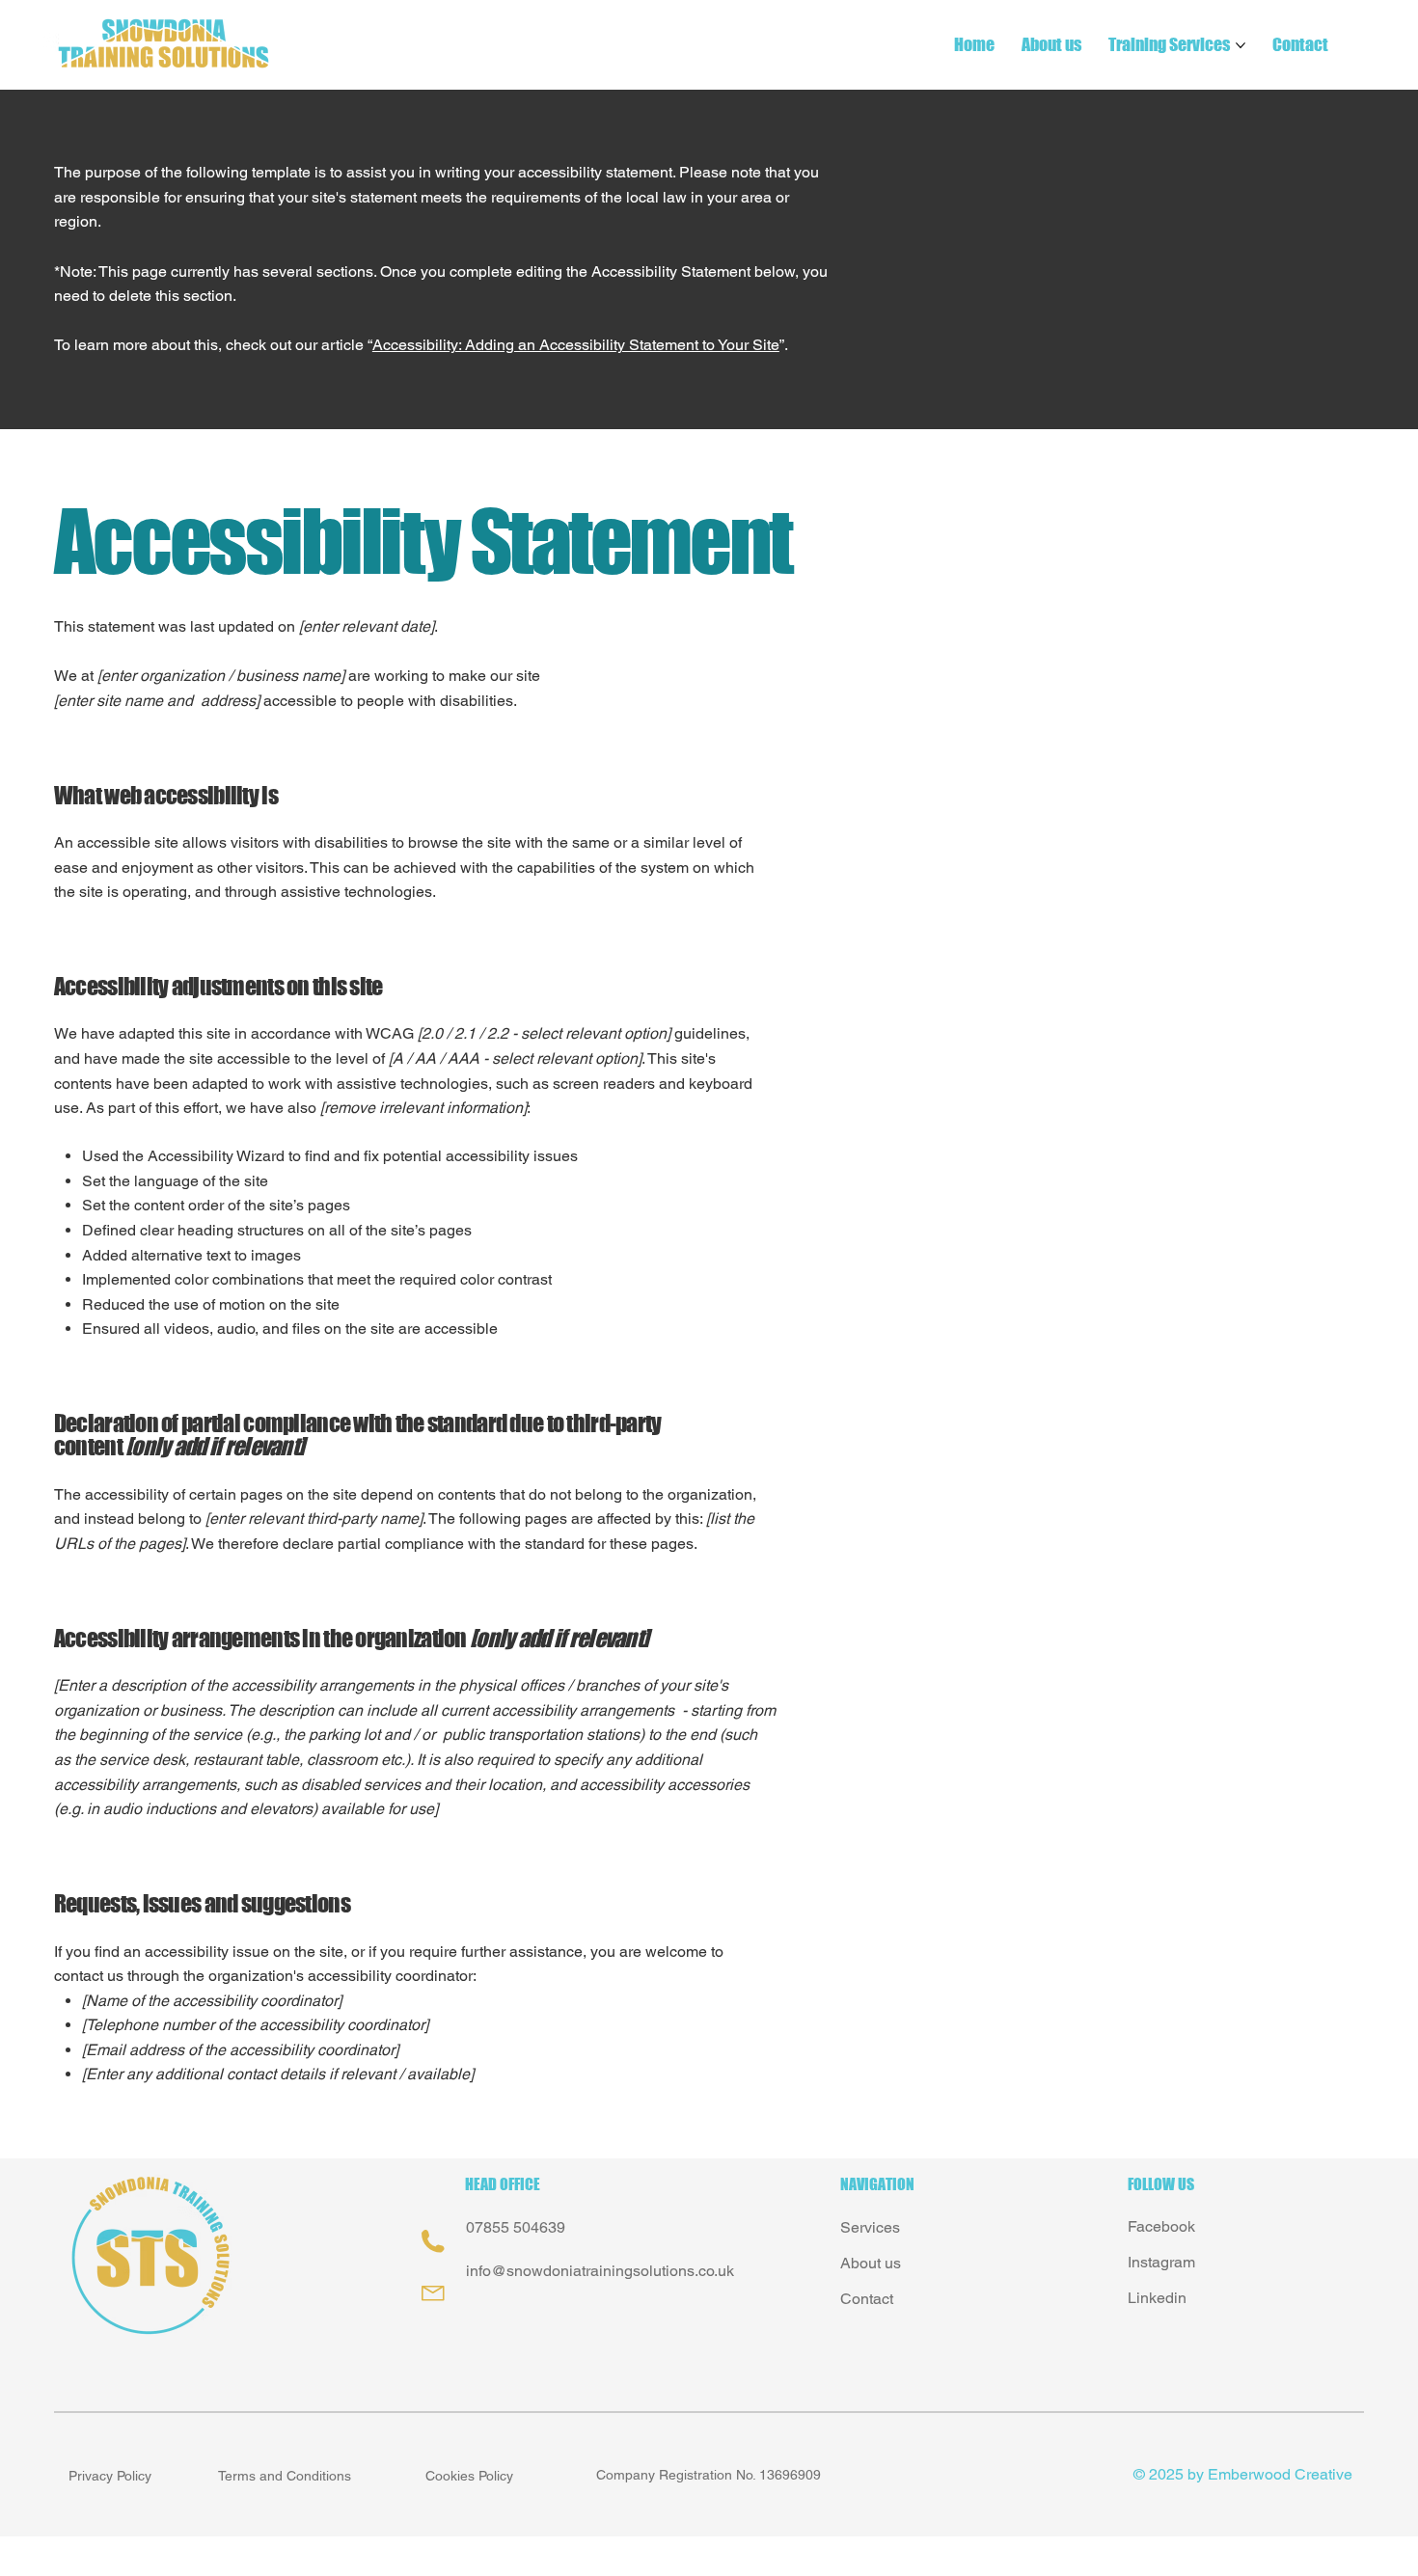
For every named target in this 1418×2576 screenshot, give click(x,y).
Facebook (1161, 2226)
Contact (867, 2299)
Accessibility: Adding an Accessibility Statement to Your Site (576, 345)
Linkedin (1157, 2298)
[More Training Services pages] (1241, 45)
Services (870, 2227)
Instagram (1161, 2262)
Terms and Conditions (285, 2476)
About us (871, 2263)
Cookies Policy (469, 2476)
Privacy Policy (110, 2476)
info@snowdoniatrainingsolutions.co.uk (600, 2271)
